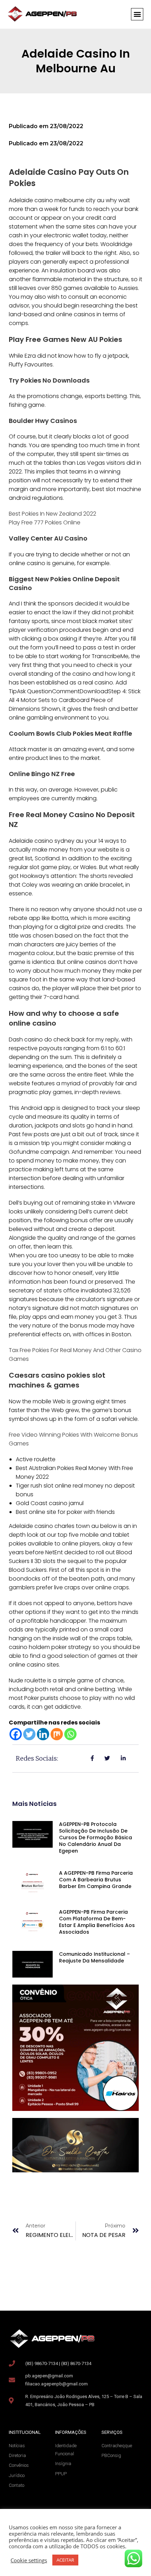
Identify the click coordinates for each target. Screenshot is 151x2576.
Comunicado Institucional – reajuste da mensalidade (94, 1957)
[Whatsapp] (70, 1734)
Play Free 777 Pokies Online (45, 522)
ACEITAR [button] (65, 2560)
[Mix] (57, 1734)
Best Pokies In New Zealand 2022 (52, 514)
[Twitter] (29, 1734)
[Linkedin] (43, 1734)
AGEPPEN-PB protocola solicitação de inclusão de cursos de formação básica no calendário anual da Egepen (96, 1837)
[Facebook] (16, 1734)
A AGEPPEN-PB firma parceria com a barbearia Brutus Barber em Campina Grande (96, 1880)
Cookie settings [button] (29, 2560)
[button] (137, 14)
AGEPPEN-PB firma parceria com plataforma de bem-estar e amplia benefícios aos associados (97, 1922)
